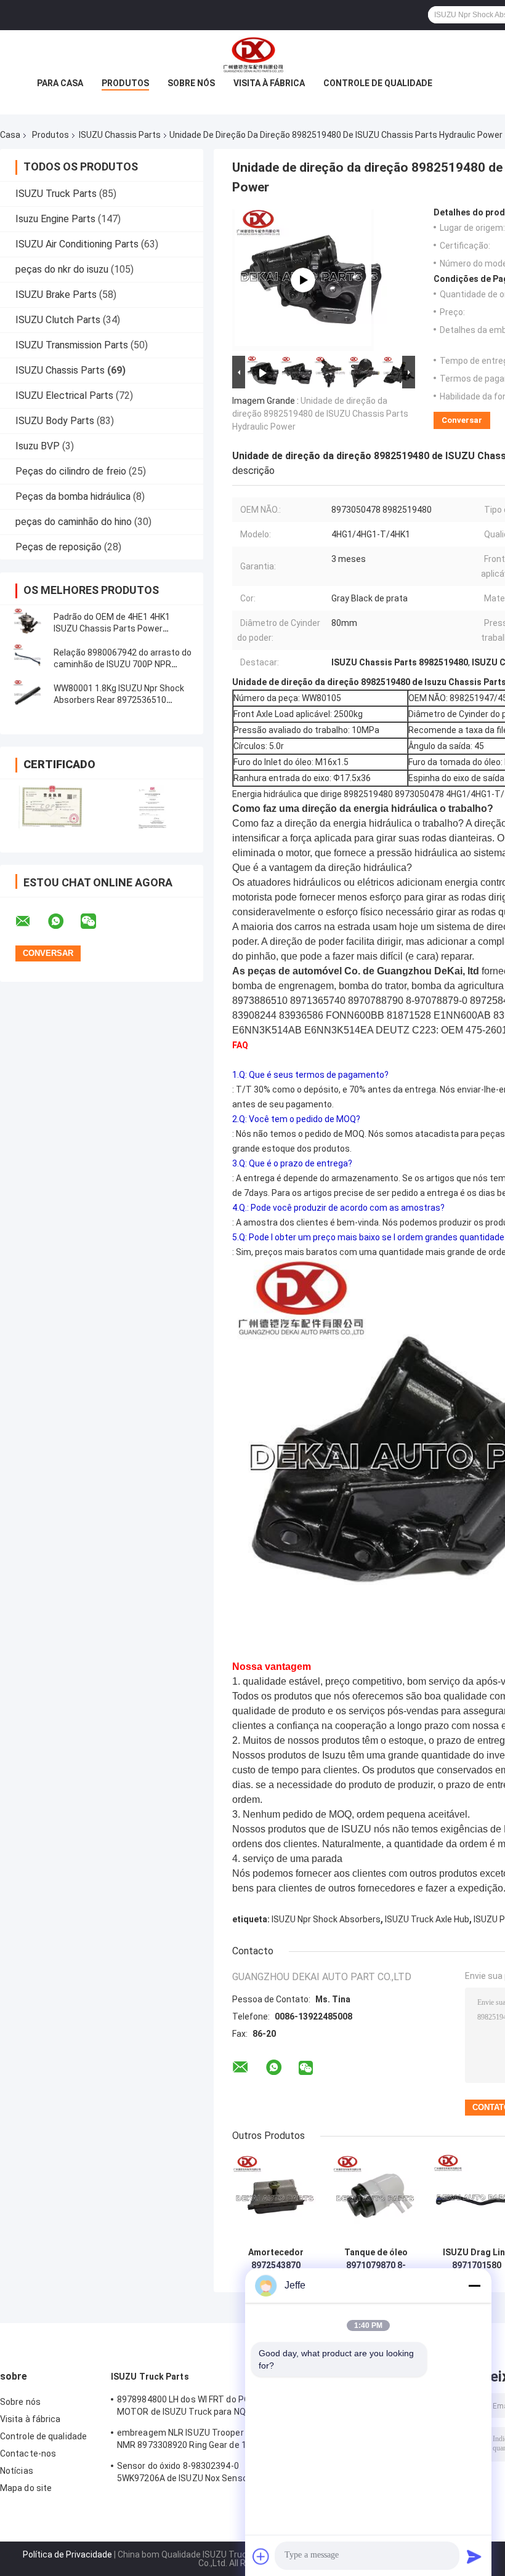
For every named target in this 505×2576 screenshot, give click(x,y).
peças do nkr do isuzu (62, 269)
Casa (10, 135)
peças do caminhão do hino (74, 522)
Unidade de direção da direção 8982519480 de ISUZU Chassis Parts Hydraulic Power (320, 414)
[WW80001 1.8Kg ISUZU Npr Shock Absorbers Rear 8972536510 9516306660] (28, 694)
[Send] (474, 2556)
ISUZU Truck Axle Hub (427, 1919)
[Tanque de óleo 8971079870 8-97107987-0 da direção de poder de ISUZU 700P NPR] (376, 2198)
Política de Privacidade (67, 2554)
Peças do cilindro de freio (71, 471)
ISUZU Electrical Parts (64, 395)
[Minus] (474, 2285)
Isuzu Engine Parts (55, 219)
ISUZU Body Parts (55, 421)
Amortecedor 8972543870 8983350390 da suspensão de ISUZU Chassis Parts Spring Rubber (276, 2259)
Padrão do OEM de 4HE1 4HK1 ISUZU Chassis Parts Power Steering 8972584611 (112, 628)
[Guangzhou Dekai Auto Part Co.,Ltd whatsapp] (63, 921)
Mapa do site (26, 2488)
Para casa (60, 83)
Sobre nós (191, 83)
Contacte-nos (28, 2454)
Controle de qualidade (378, 83)
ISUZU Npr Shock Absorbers (326, 1919)
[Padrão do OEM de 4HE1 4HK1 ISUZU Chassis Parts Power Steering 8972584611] (28, 623)
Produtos (125, 83)
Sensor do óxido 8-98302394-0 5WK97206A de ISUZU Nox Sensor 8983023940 (184, 2474)
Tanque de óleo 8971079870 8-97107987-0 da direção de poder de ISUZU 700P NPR (376, 2259)
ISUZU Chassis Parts (120, 135)
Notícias (17, 2471)
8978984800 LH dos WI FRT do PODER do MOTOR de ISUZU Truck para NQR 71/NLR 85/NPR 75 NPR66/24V (200, 2407)
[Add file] (261, 2556)
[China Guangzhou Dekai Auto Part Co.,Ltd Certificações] (51, 808)
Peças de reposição (59, 547)
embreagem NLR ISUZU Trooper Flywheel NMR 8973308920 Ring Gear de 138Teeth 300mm (199, 2441)
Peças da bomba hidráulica (73, 496)
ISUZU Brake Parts (56, 295)
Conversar (462, 420)
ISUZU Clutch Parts (58, 320)
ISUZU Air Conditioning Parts (77, 244)
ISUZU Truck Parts (56, 194)
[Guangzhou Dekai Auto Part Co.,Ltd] (252, 55)
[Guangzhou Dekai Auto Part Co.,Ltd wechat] (96, 921)
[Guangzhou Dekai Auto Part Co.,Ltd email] (31, 921)
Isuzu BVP (38, 446)
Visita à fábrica (269, 83)
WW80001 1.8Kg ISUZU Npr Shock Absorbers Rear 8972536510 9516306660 (119, 700)
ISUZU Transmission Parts (72, 345)
